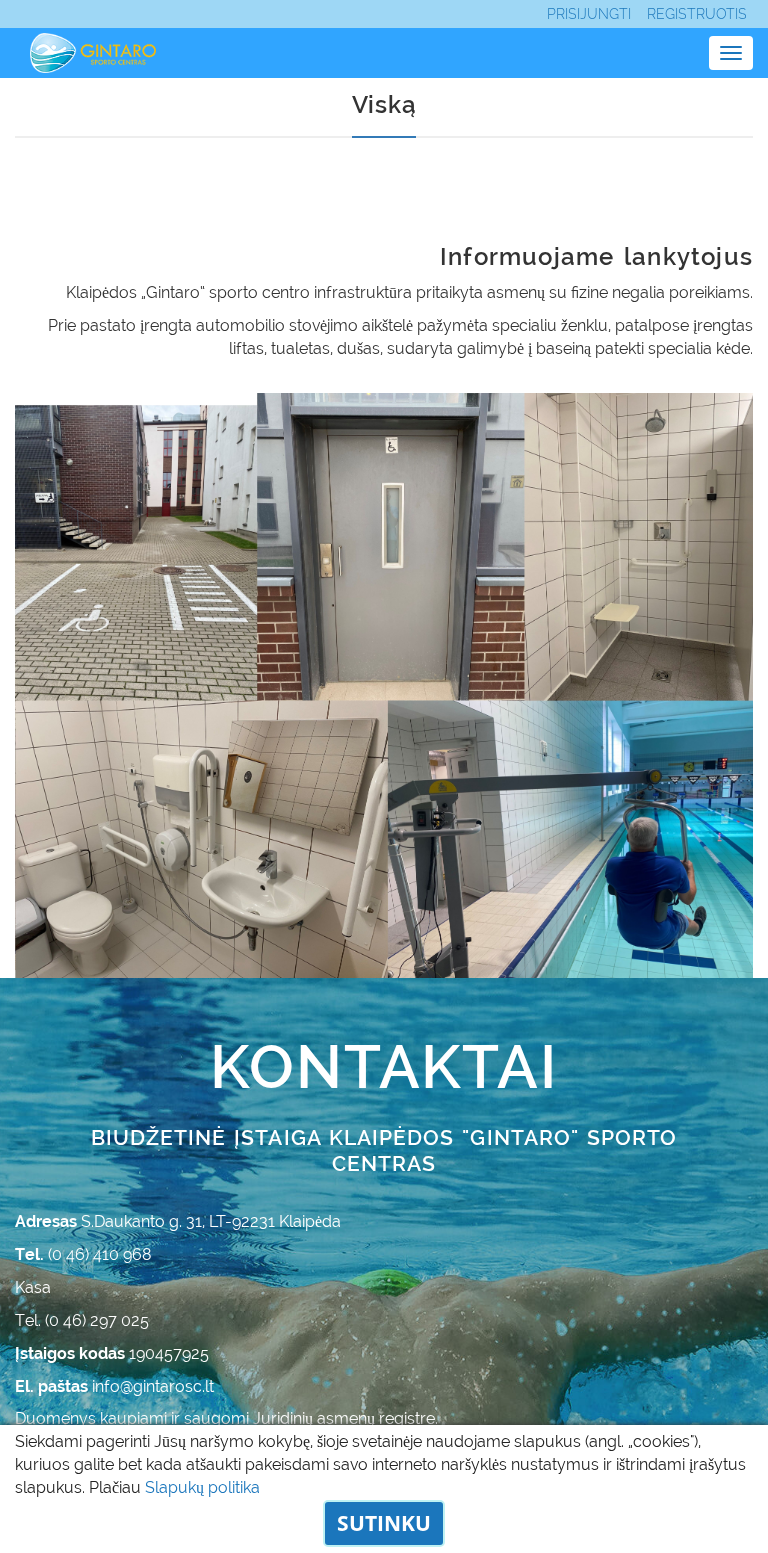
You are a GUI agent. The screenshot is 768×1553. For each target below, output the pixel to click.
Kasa (33, 1287)
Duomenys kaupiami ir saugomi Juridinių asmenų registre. (226, 1418)
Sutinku (384, 1523)
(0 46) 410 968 (100, 1254)
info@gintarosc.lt (153, 1386)
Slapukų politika (202, 1487)
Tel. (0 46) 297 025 (82, 1320)
